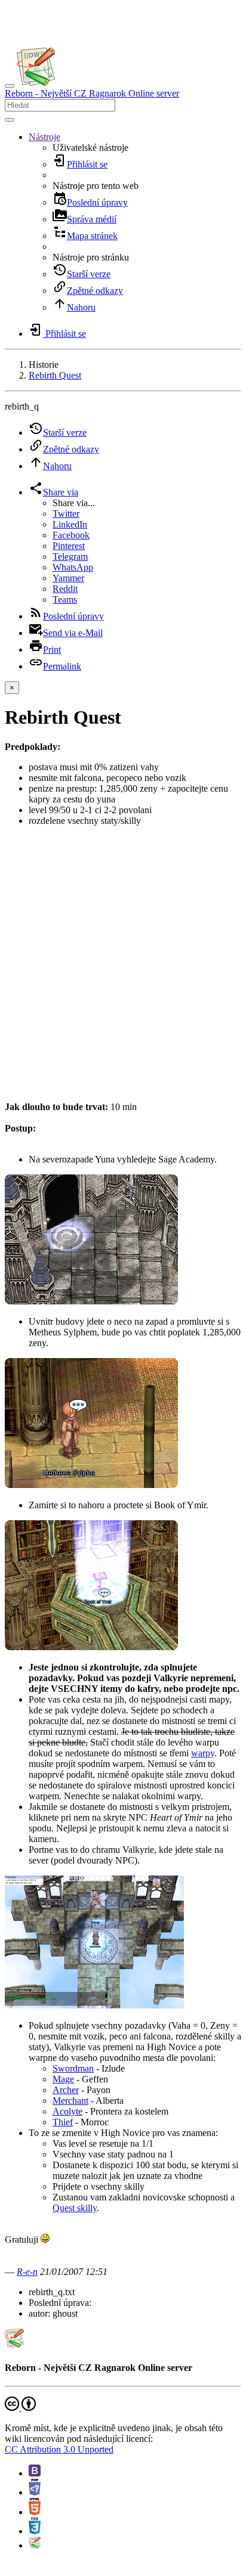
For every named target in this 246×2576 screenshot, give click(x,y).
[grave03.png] (94, 2005)
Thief (63, 2122)
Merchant (70, 2101)
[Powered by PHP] (35, 2492)
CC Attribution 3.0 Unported (59, 2449)
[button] (44, 137)
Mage (63, 2079)
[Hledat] (10, 120)
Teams (65, 599)
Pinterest (69, 546)
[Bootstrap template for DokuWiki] (35, 2473)
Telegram (70, 557)
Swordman (73, 2068)
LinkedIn (70, 524)
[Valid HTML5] (35, 2512)
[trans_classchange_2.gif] (91, 1485)
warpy (203, 1753)
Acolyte (67, 2111)
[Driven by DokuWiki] (35, 2545)
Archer (66, 2090)
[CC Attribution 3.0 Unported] (20, 2408)
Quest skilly (75, 2208)
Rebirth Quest (55, 375)
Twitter (66, 514)
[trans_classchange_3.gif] (91, 1647)
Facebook (71, 535)
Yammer (68, 578)
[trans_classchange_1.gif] (91, 1301)
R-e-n (27, 2272)
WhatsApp (73, 567)
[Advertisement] (123, 959)
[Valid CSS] (35, 2531)
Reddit (65, 589)
